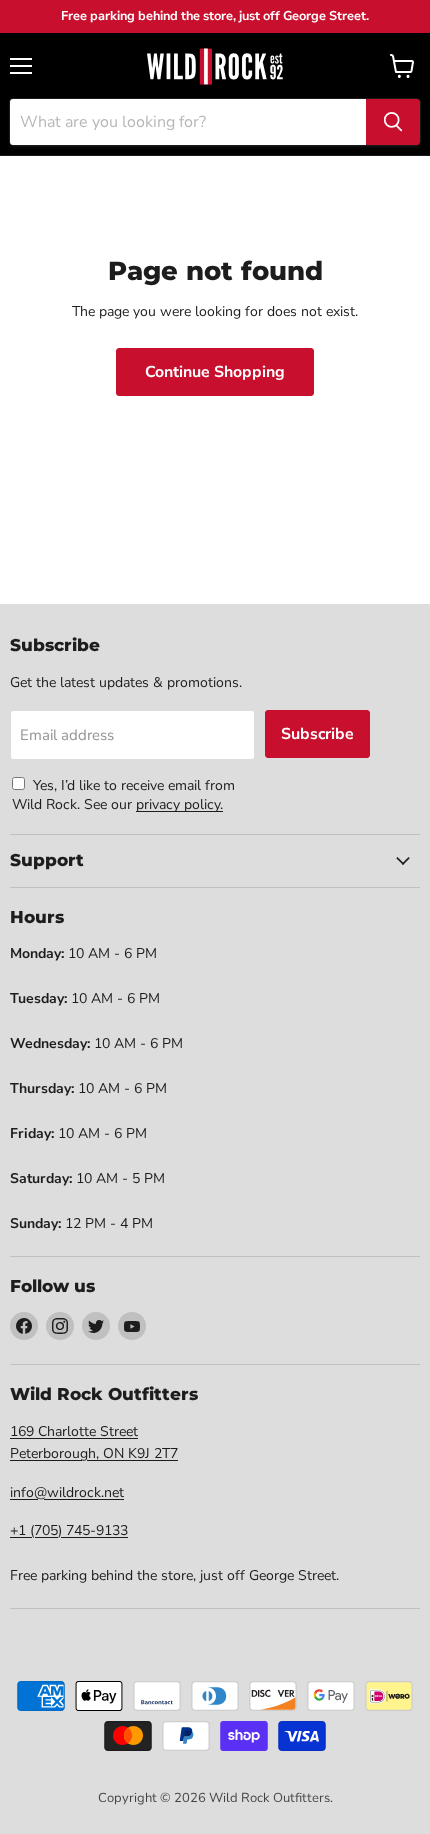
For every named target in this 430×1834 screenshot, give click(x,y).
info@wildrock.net (67, 1492)
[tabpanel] (215, 66)
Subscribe (317, 734)
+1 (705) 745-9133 (69, 1530)
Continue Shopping (215, 372)
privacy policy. (179, 804)
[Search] (393, 122)
